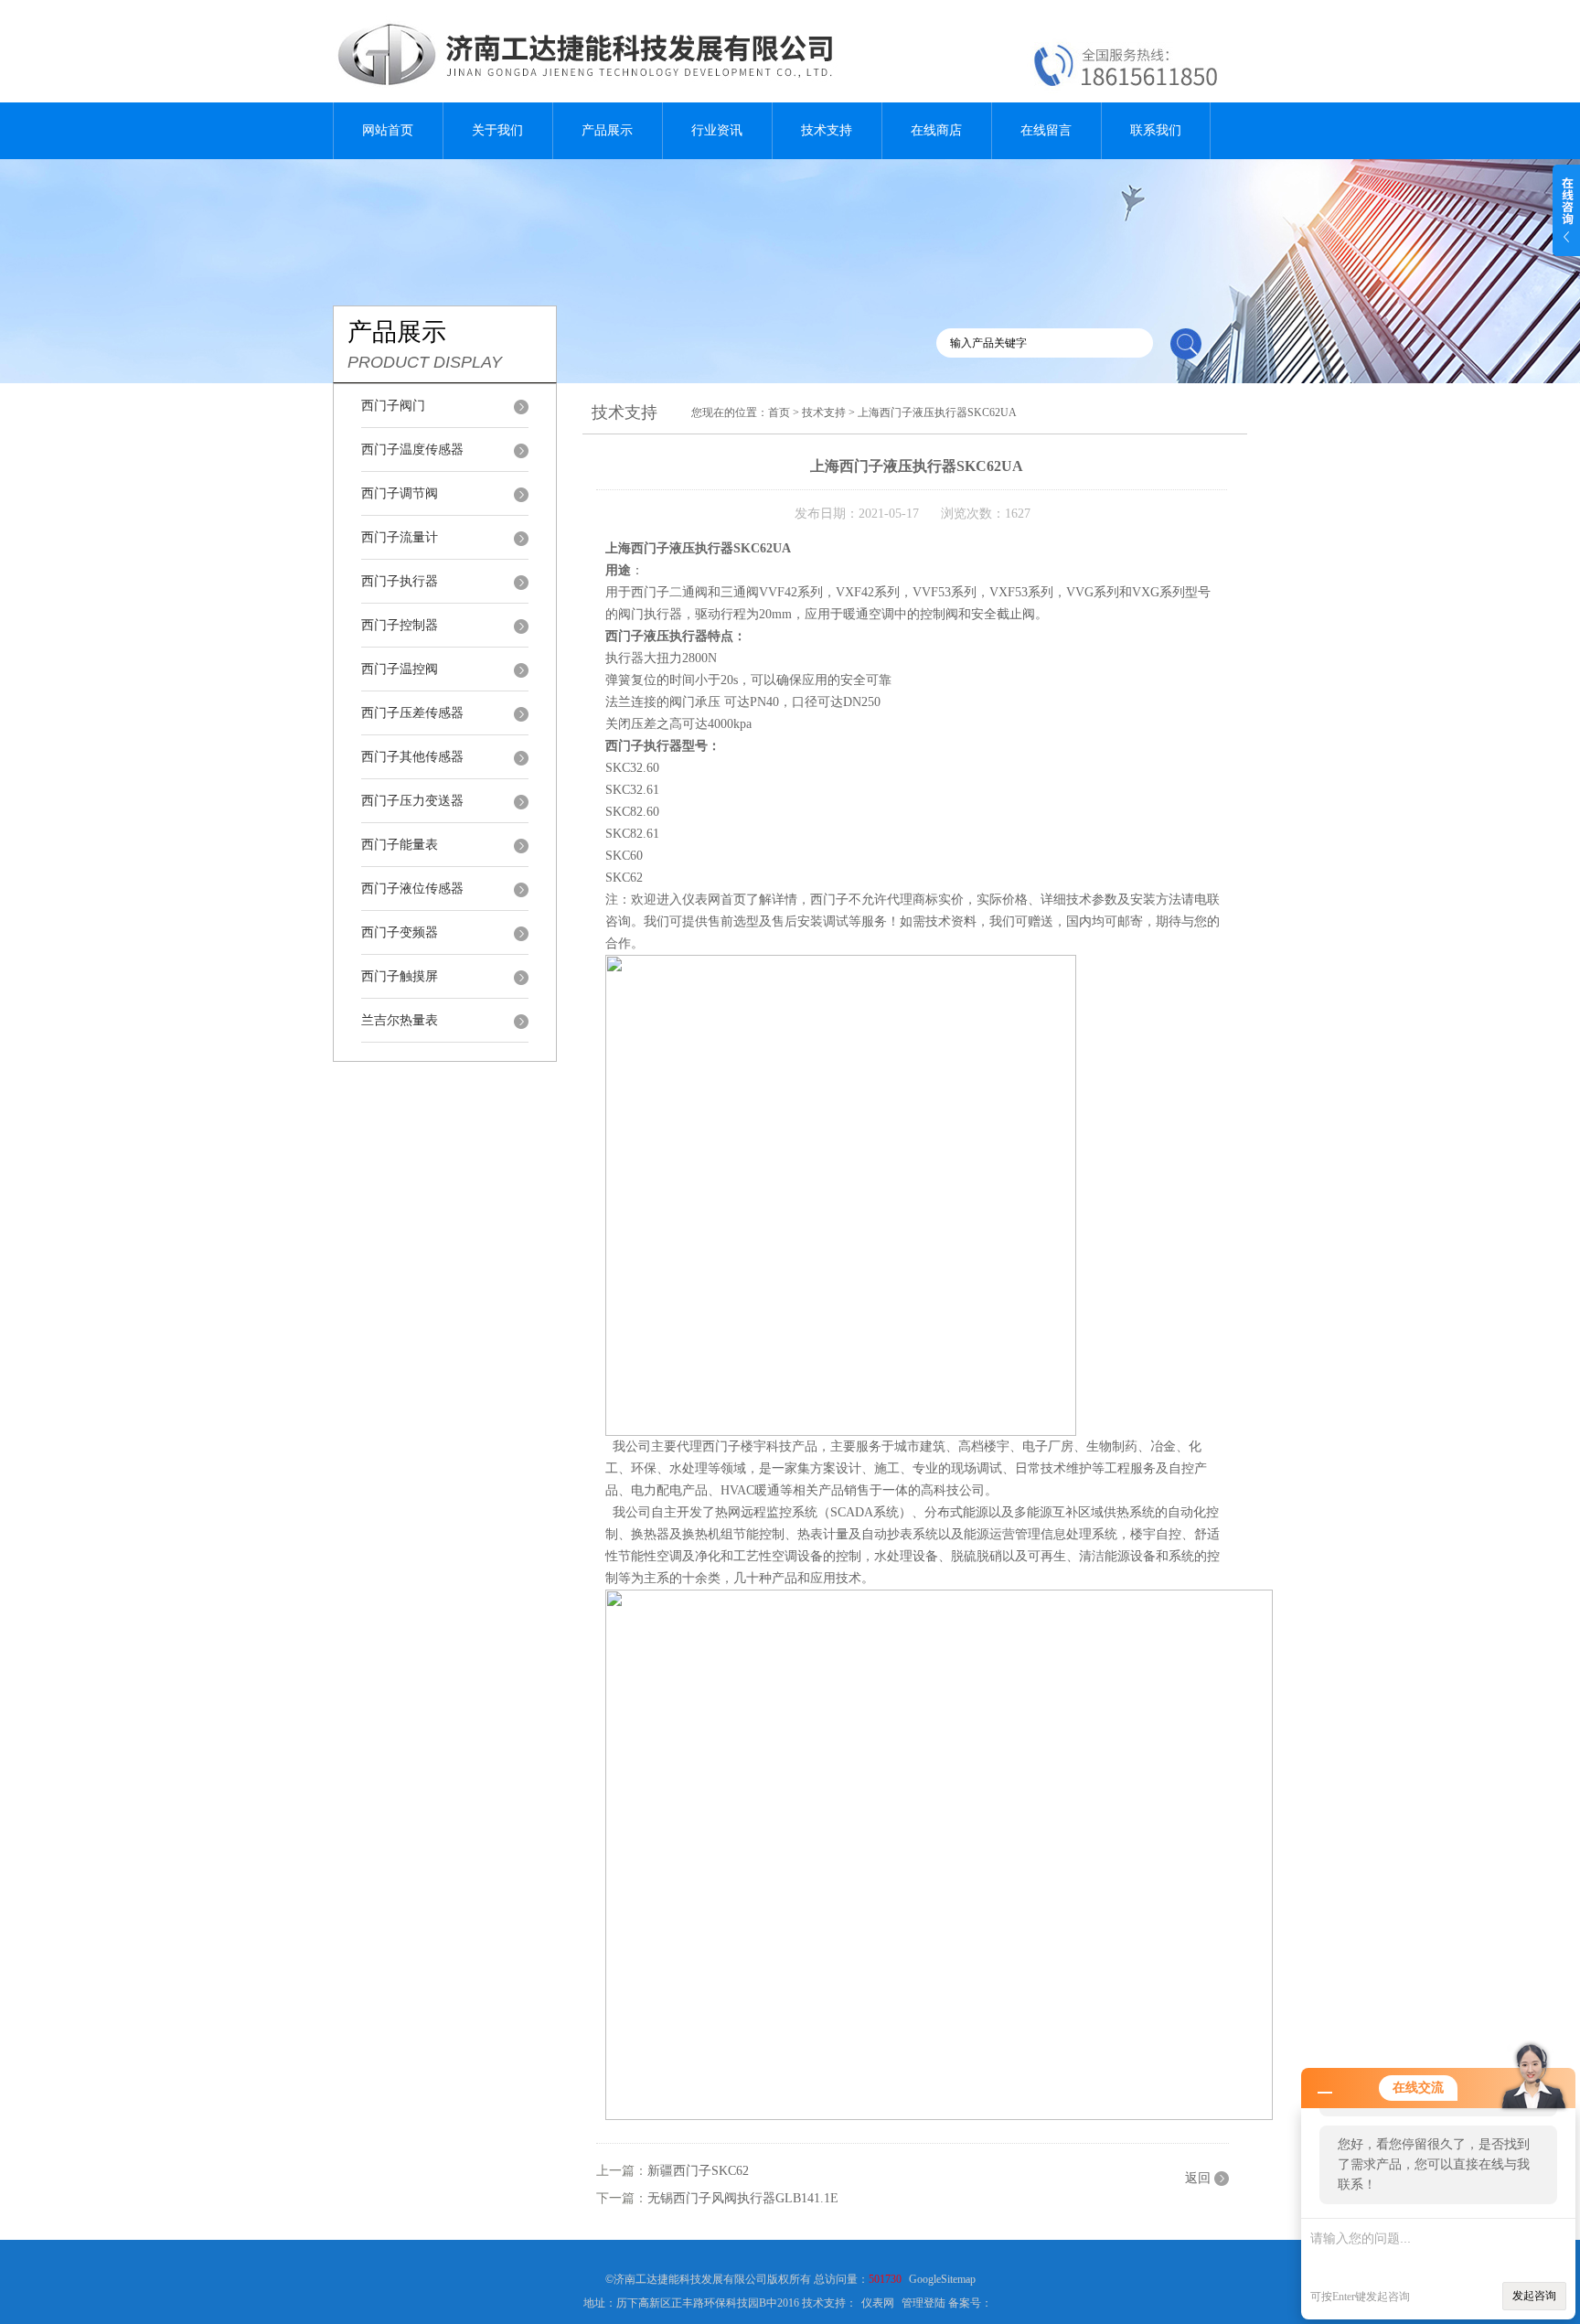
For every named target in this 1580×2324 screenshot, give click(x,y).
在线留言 (1046, 130)
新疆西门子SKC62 (698, 2171)
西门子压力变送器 (412, 801)
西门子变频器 (400, 932)
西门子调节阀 (400, 493)
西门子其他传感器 (412, 757)
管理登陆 (923, 2303)
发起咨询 (1534, 2296)
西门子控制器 (400, 625)
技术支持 (827, 130)
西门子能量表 (400, 845)
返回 (1198, 2178)
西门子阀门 (393, 406)
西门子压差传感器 (412, 713)
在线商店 (936, 130)
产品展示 (607, 130)
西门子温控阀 (400, 669)
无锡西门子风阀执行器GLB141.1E (743, 2198)
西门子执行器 (400, 581)
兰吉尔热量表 (400, 1020)
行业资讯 (717, 130)
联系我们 (1156, 130)
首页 (779, 412)
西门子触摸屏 (400, 976)
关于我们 (497, 130)
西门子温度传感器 (412, 450)
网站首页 (388, 130)
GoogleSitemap (942, 2279)
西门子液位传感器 (412, 889)
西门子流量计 (400, 537)
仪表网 (878, 2303)
